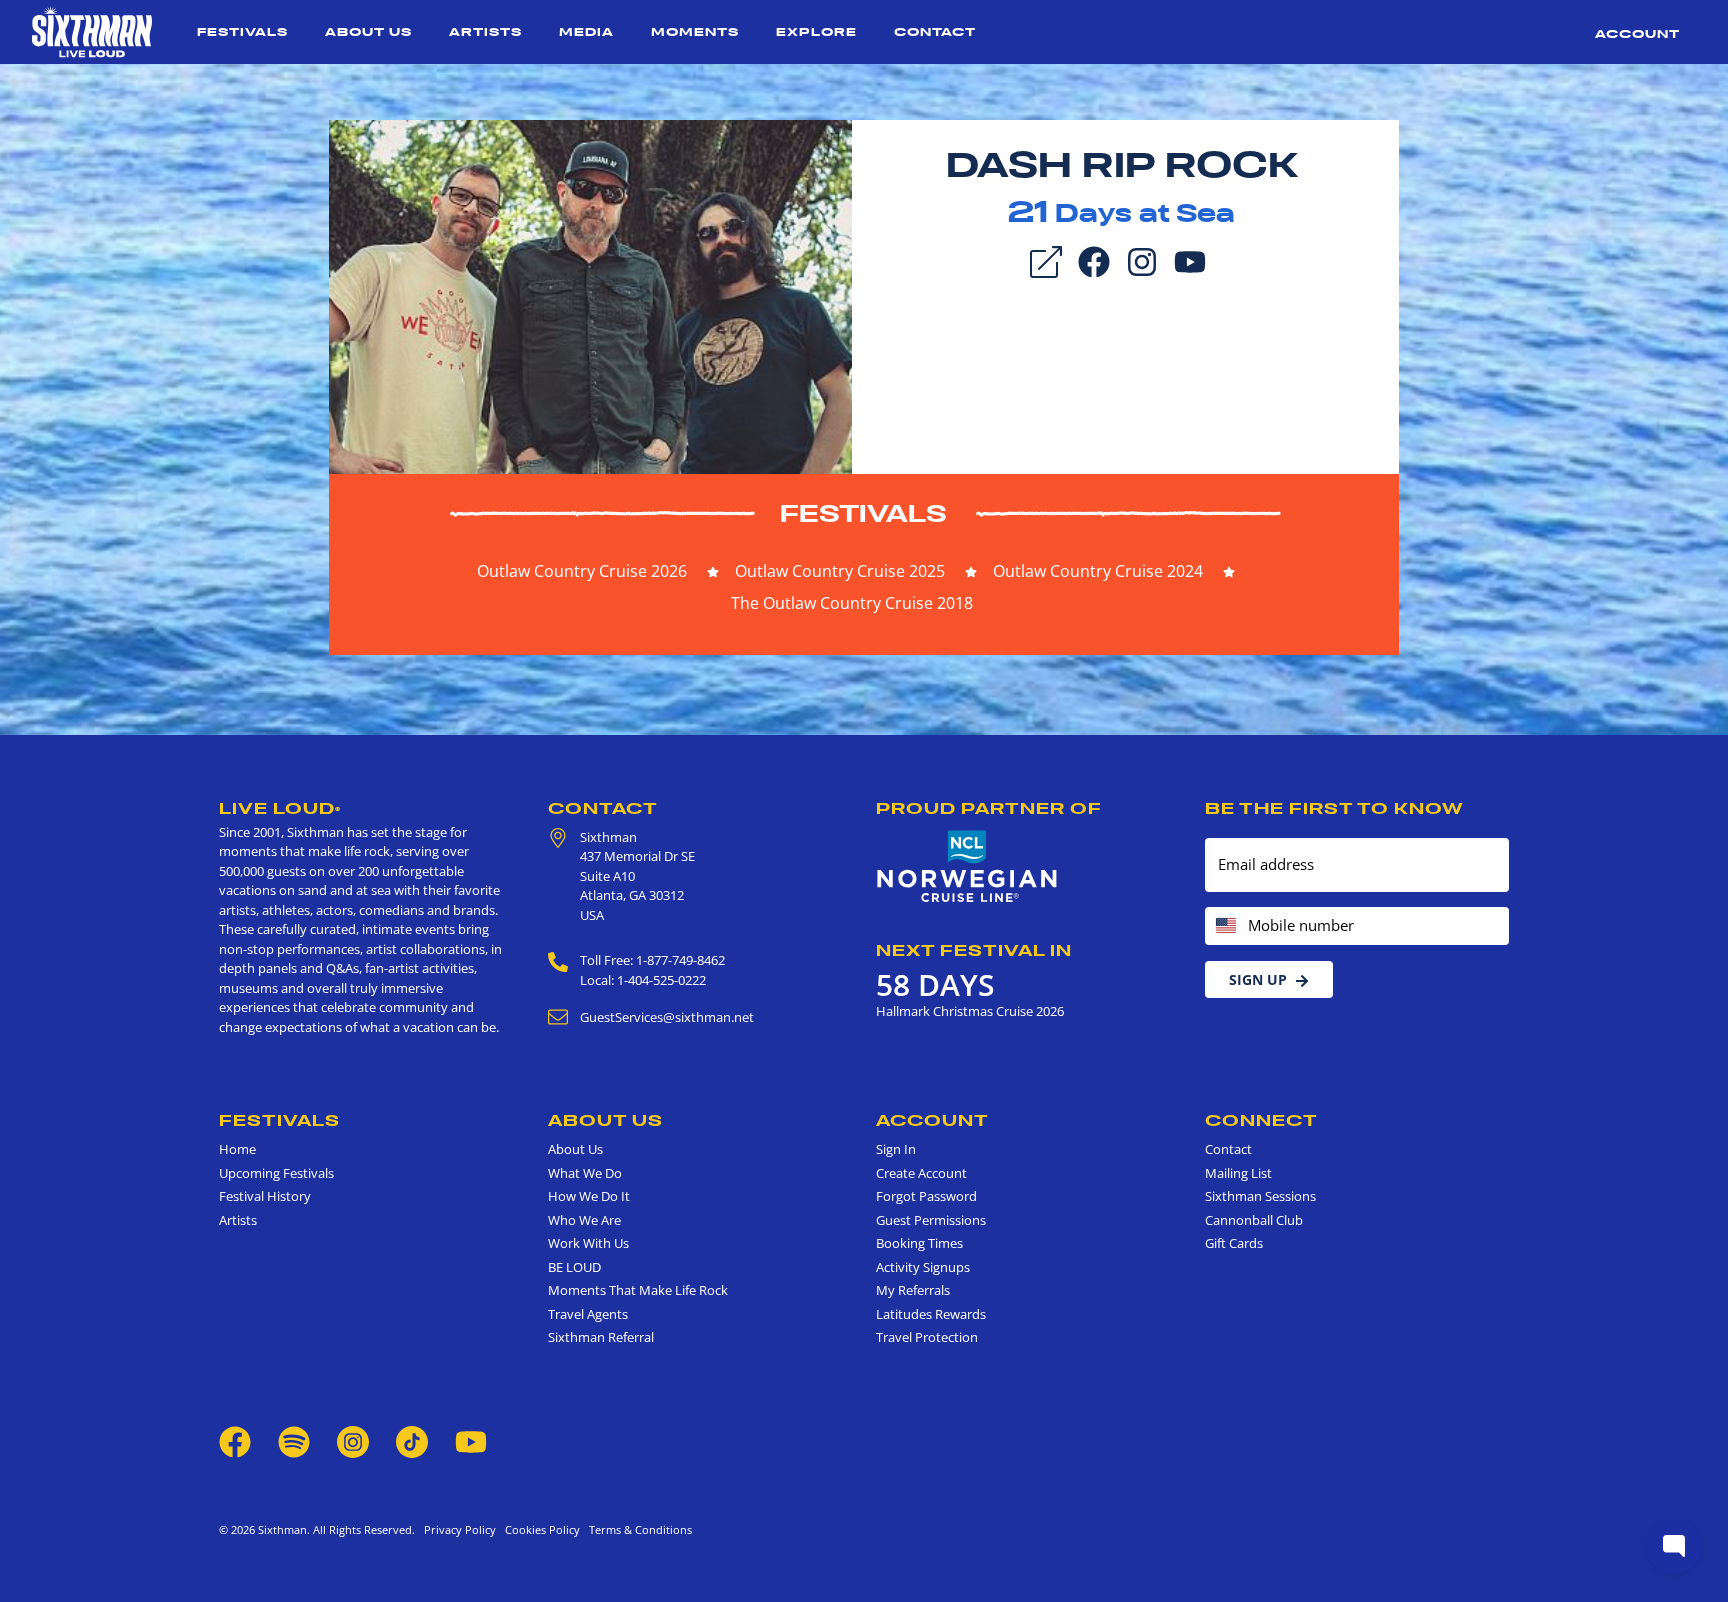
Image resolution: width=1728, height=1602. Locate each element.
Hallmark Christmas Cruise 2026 (970, 1011)
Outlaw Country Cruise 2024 (1098, 571)
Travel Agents (588, 1314)
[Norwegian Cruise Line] (967, 867)
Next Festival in (974, 950)
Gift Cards (1234, 1243)
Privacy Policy (460, 1529)
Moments (695, 31)
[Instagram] (1142, 260)
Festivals (242, 31)
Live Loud (280, 808)
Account (1637, 33)
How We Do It (589, 1196)
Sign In (896, 1149)
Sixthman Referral (601, 1337)
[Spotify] (294, 1440)
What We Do (585, 1173)
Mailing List (1238, 1173)
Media (586, 31)
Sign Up (1258, 979)
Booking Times (919, 1243)
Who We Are (584, 1220)
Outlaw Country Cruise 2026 (582, 571)
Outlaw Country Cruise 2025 (840, 571)
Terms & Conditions (637, 1529)
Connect (1261, 1120)
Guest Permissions (931, 1220)
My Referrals (913, 1290)
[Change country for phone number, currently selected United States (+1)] (1224, 926)
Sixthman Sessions (1260, 1196)
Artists (485, 31)
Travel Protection (927, 1337)
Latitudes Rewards (931, 1314)
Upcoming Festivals (276, 1173)
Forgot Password (926, 1196)
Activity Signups (923, 1267)
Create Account (921, 1173)
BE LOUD (574, 1267)
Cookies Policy (539, 1529)
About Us (368, 31)
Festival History (265, 1196)
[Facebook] (1094, 260)
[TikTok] (413, 1440)
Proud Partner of (989, 808)
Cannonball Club (1254, 1220)
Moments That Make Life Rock (638, 1290)
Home (237, 1149)
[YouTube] (1190, 260)
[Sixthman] (92, 32)
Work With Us (588, 1243)
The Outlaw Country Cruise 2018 (852, 603)
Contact (935, 31)
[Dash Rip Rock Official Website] (590, 295)
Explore (816, 31)
